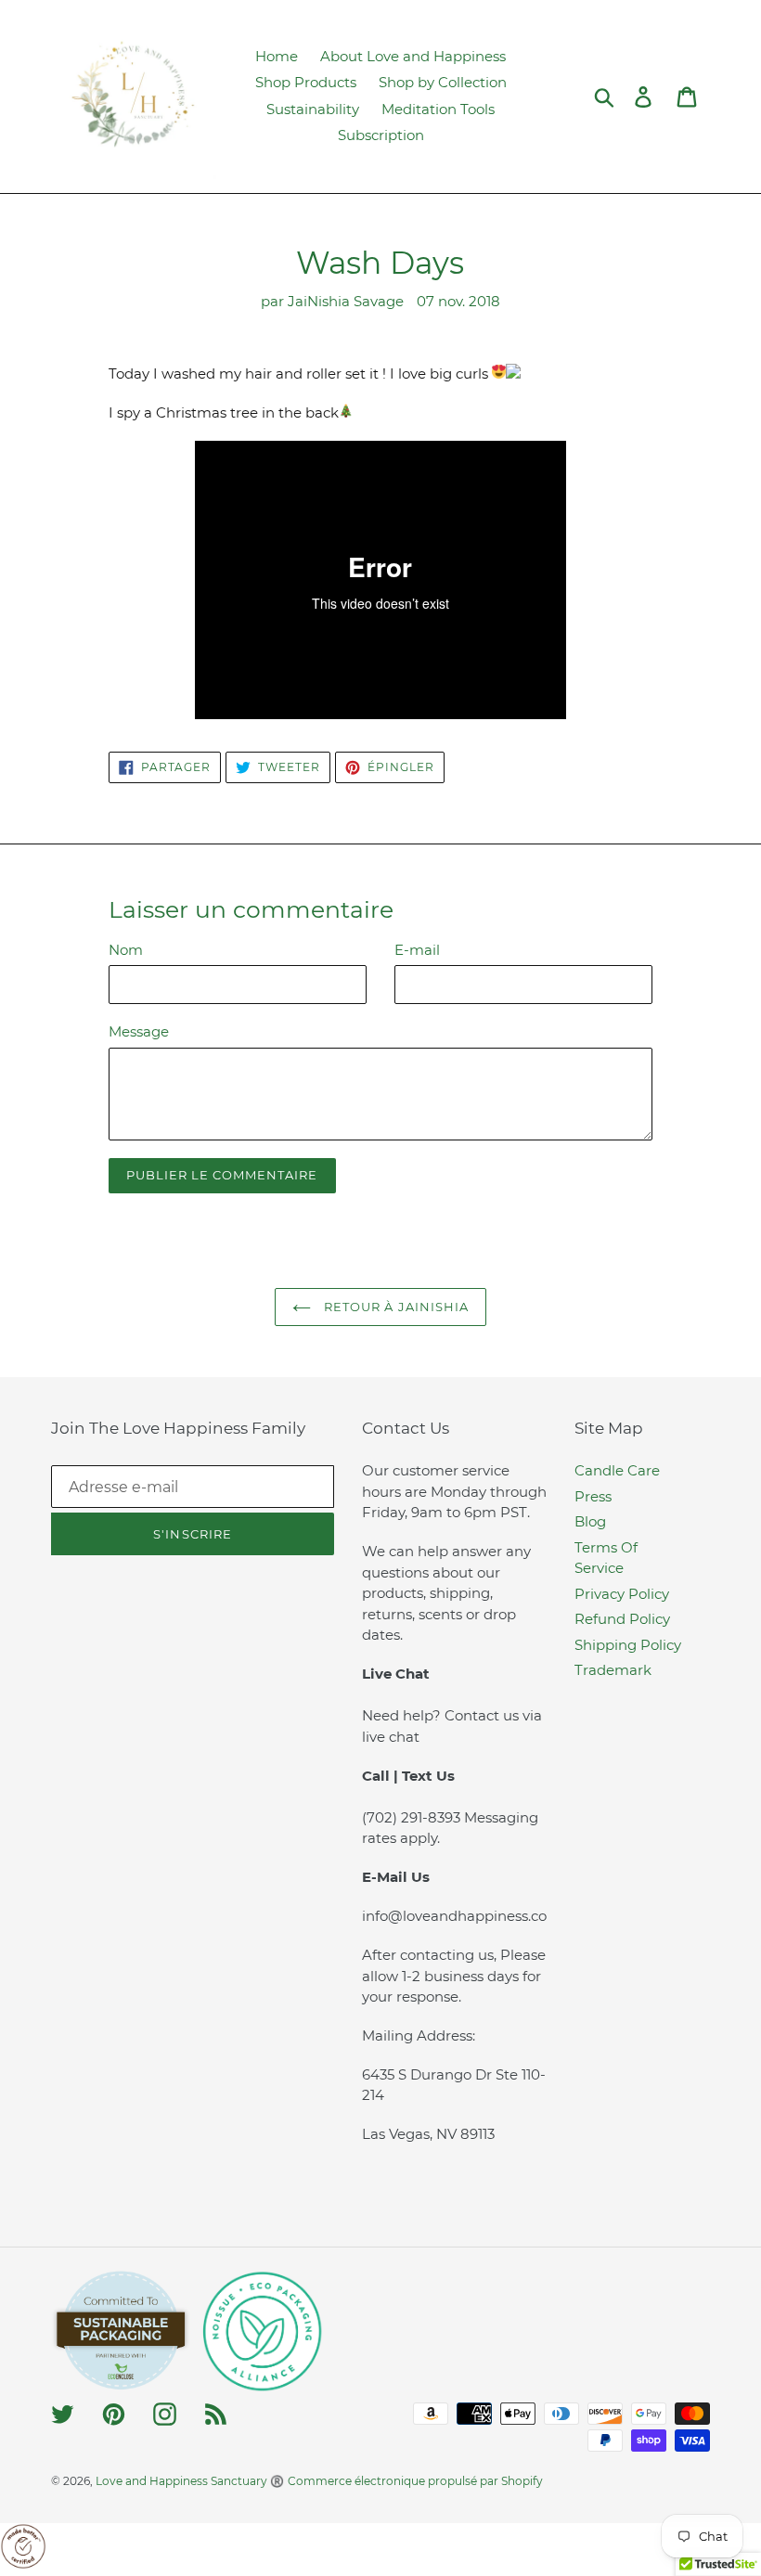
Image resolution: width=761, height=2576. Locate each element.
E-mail (417, 950)
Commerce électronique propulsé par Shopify (415, 2481)
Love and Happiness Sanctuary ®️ (190, 2481)
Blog (590, 1521)
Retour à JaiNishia (394, 1307)
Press (593, 1496)
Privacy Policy (622, 1594)
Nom (126, 950)
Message (139, 1031)
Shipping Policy (628, 1645)
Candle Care (617, 1470)
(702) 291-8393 (413, 1817)
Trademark (613, 1670)
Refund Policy (622, 1619)
